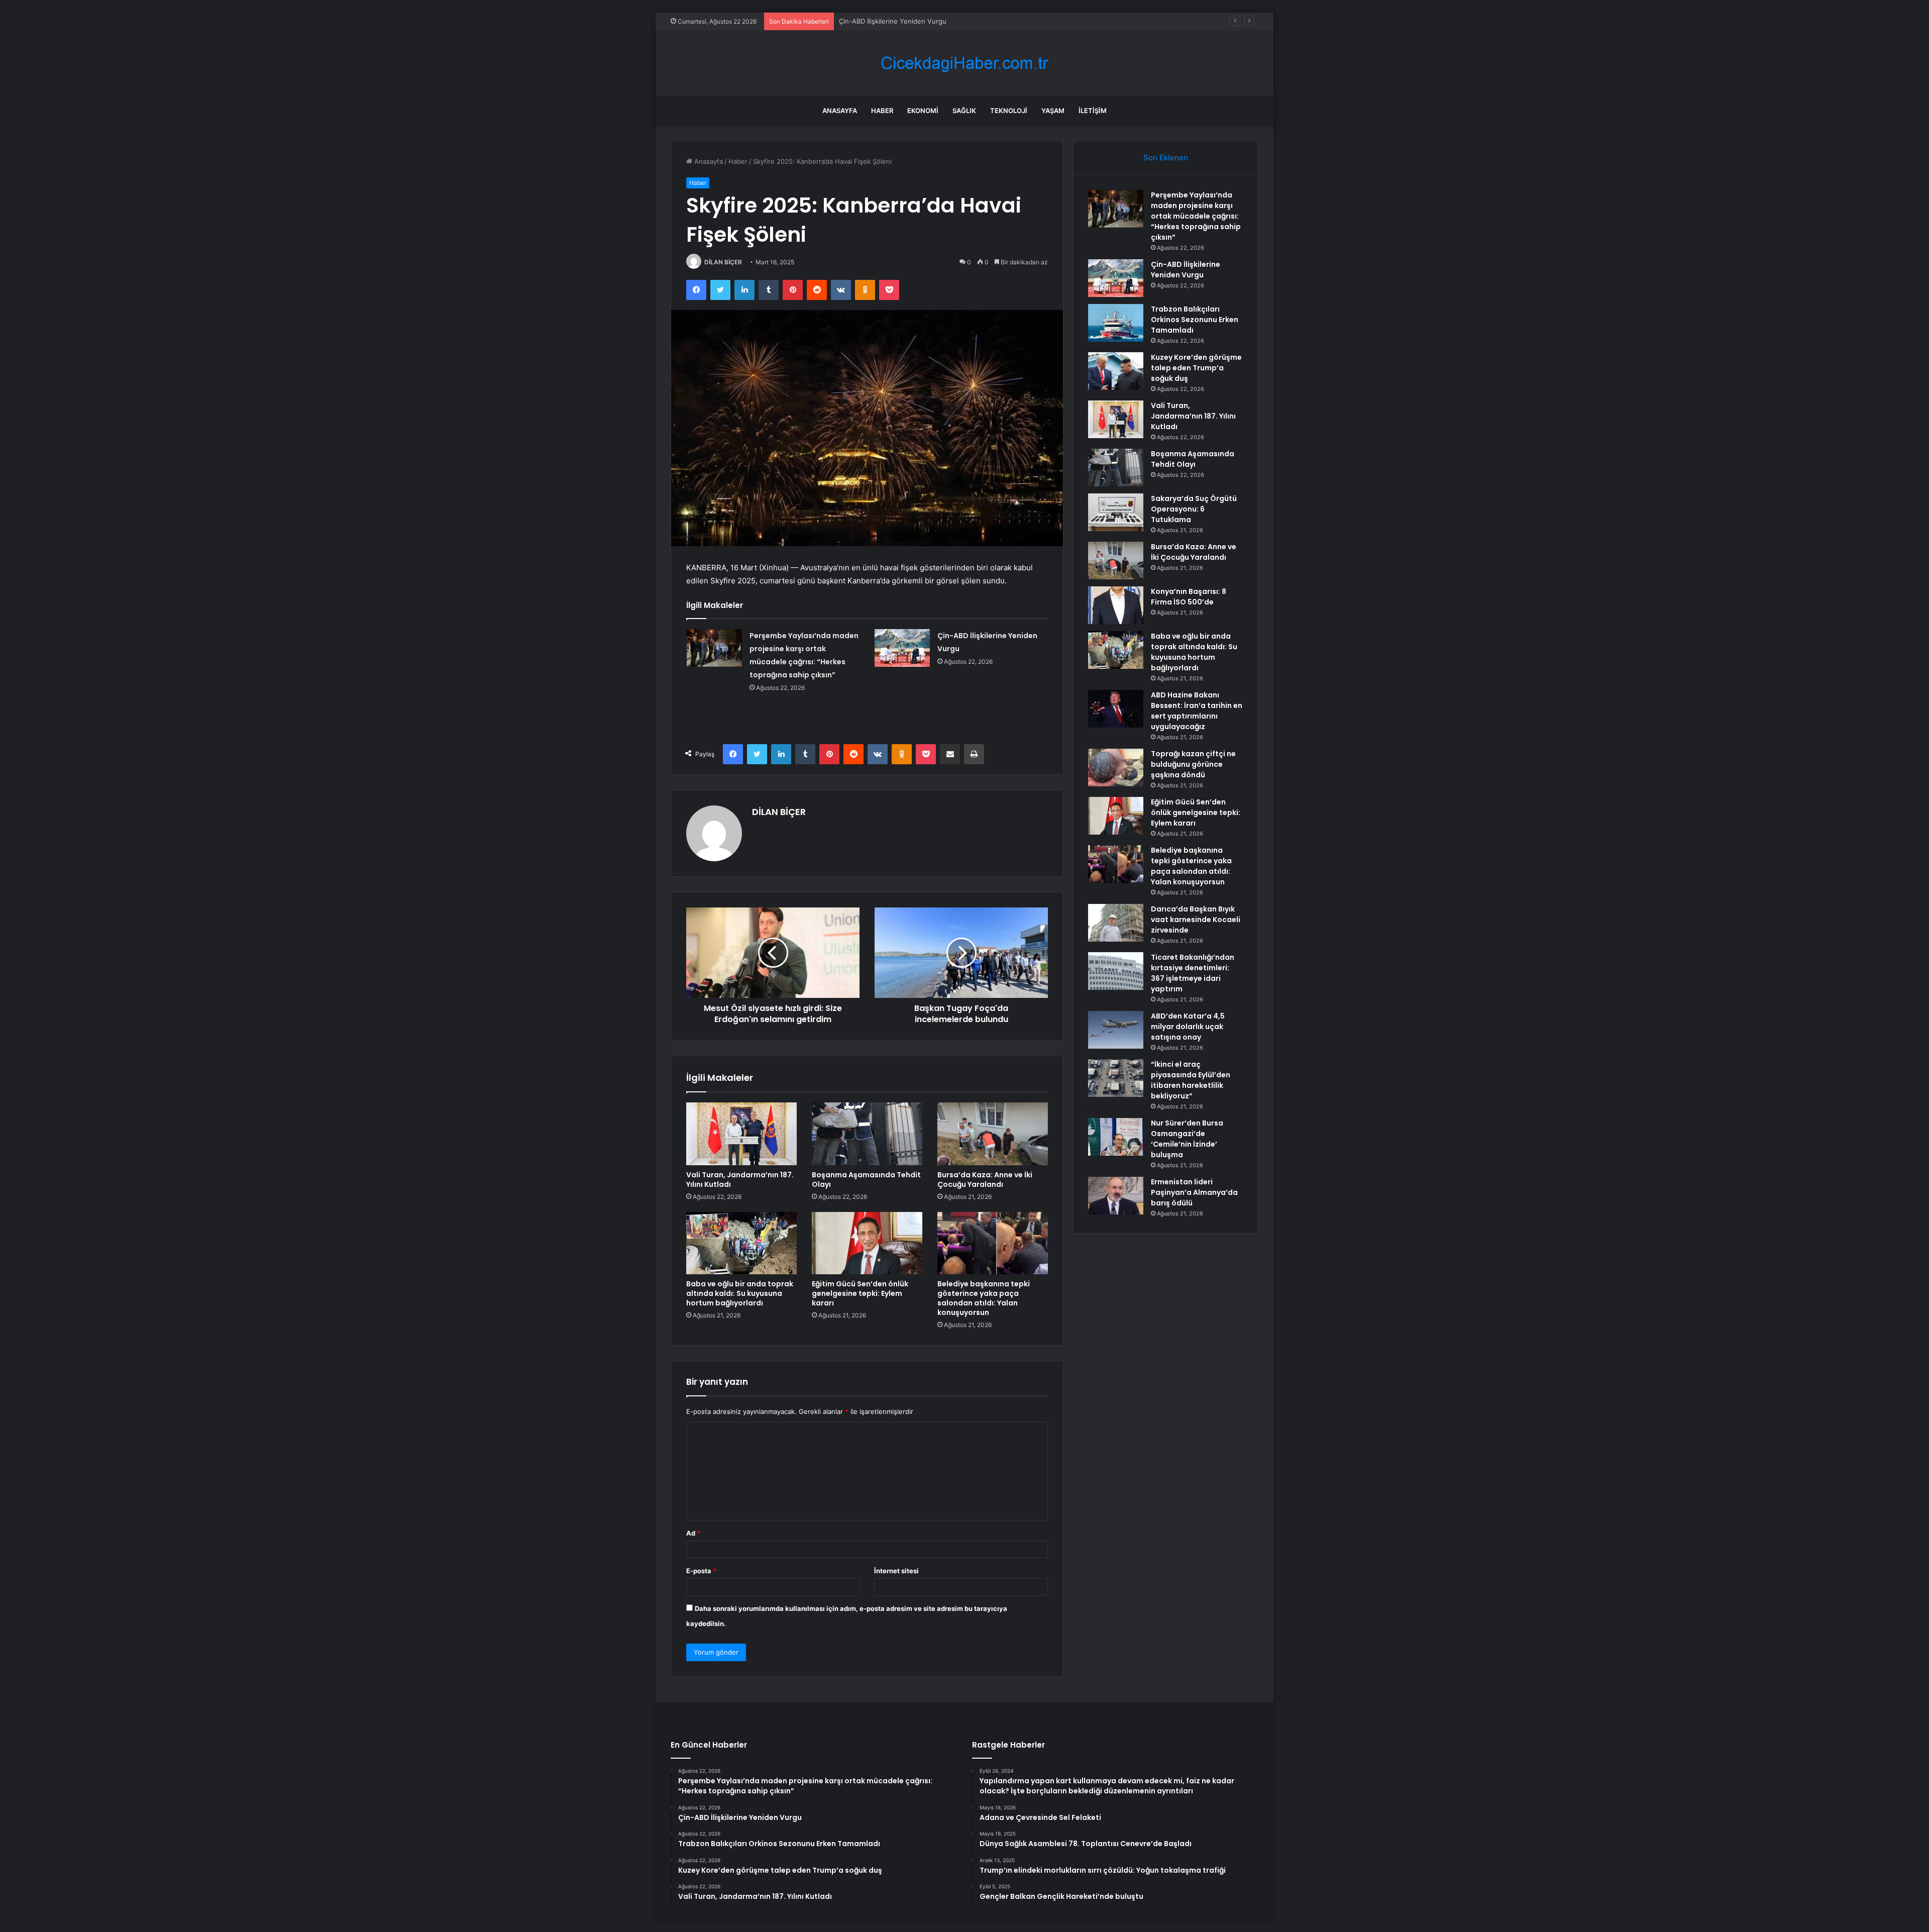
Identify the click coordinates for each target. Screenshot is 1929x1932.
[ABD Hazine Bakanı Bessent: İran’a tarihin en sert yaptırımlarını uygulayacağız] (1116, 709)
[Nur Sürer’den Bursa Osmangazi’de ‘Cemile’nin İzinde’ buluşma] (1116, 1137)
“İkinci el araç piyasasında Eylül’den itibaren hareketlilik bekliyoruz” (1191, 1080)
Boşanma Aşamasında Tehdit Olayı (866, 1180)
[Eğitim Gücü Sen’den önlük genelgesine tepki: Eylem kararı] (867, 1243)
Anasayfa (840, 111)
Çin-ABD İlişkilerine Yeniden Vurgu (1186, 270)
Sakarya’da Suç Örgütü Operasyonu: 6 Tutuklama (1194, 509)
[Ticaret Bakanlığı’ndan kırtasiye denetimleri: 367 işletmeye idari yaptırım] (1116, 971)
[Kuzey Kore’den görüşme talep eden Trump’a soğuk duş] (1116, 371)
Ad (693, 1533)
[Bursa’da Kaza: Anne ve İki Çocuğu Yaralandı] (993, 1134)
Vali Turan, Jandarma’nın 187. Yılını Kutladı (740, 1180)
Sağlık (964, 111)
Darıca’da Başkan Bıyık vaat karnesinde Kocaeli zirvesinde (1196, 920)
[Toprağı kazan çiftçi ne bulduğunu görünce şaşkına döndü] (1116, 768)
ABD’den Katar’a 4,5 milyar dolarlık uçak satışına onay (1188, 1027)
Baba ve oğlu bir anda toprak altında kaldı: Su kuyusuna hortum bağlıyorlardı (740, 1293)
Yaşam (1053, 111)
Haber (882, 111)
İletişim (1093, 111)
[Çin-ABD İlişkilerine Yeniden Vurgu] (902, 648)
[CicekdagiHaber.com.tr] (964, 63)
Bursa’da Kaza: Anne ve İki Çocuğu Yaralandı (985, 1180)
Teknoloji (1009, 111)
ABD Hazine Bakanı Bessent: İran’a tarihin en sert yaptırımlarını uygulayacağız (1197, 711)
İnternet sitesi (896, 1571)
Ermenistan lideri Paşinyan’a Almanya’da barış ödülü (1194, 1192)
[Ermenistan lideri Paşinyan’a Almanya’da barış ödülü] (1116, 1196)
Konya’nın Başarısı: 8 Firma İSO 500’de (1189, 597)
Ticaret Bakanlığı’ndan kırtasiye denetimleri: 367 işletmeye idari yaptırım (1193, 973)
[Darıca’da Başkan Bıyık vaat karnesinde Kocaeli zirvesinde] (1116, 923)
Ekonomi (923, 111)
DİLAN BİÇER (723, 262)
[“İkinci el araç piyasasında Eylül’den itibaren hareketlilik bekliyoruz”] (1116, 1078)
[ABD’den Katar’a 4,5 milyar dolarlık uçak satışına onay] (1116, 1030)
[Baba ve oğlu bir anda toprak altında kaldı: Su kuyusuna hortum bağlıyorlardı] (741, 1243)
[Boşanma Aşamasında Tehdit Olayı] (867, 1134)
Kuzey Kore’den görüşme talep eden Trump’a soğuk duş (1196, 368)
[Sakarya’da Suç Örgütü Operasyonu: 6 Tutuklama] (1116, 512)
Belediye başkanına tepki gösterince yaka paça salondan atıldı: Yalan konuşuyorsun (984, 1298)
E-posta (701, 1571)
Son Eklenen (1166, 158)
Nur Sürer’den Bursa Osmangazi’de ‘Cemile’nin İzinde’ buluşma (1187, 1139)
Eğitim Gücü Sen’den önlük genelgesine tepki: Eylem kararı (860, 1293)
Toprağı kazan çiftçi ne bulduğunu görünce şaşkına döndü (1193, 764)
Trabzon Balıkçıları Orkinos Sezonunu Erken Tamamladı (924, 21)
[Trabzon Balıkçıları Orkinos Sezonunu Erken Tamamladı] (1116, 323)
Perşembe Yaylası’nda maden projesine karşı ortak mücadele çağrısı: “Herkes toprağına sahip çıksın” (1196, 216)
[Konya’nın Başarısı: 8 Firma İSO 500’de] (1116, 605)
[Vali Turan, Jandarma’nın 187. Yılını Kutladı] (741, 1134)
